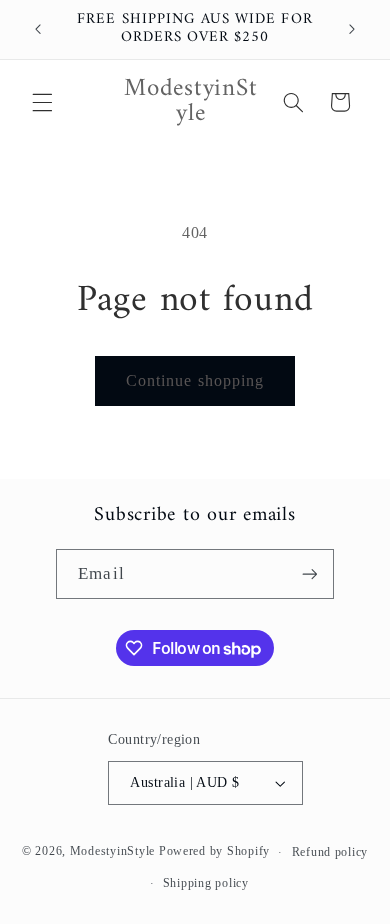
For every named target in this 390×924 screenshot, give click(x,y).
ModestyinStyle (112, 852)
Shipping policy (206, 883)
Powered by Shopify (214, 852)
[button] (42, 102)
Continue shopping (195, 380)
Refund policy (330, 852)
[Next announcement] (352, 29)
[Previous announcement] (38, 29)
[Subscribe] (309, 573)
